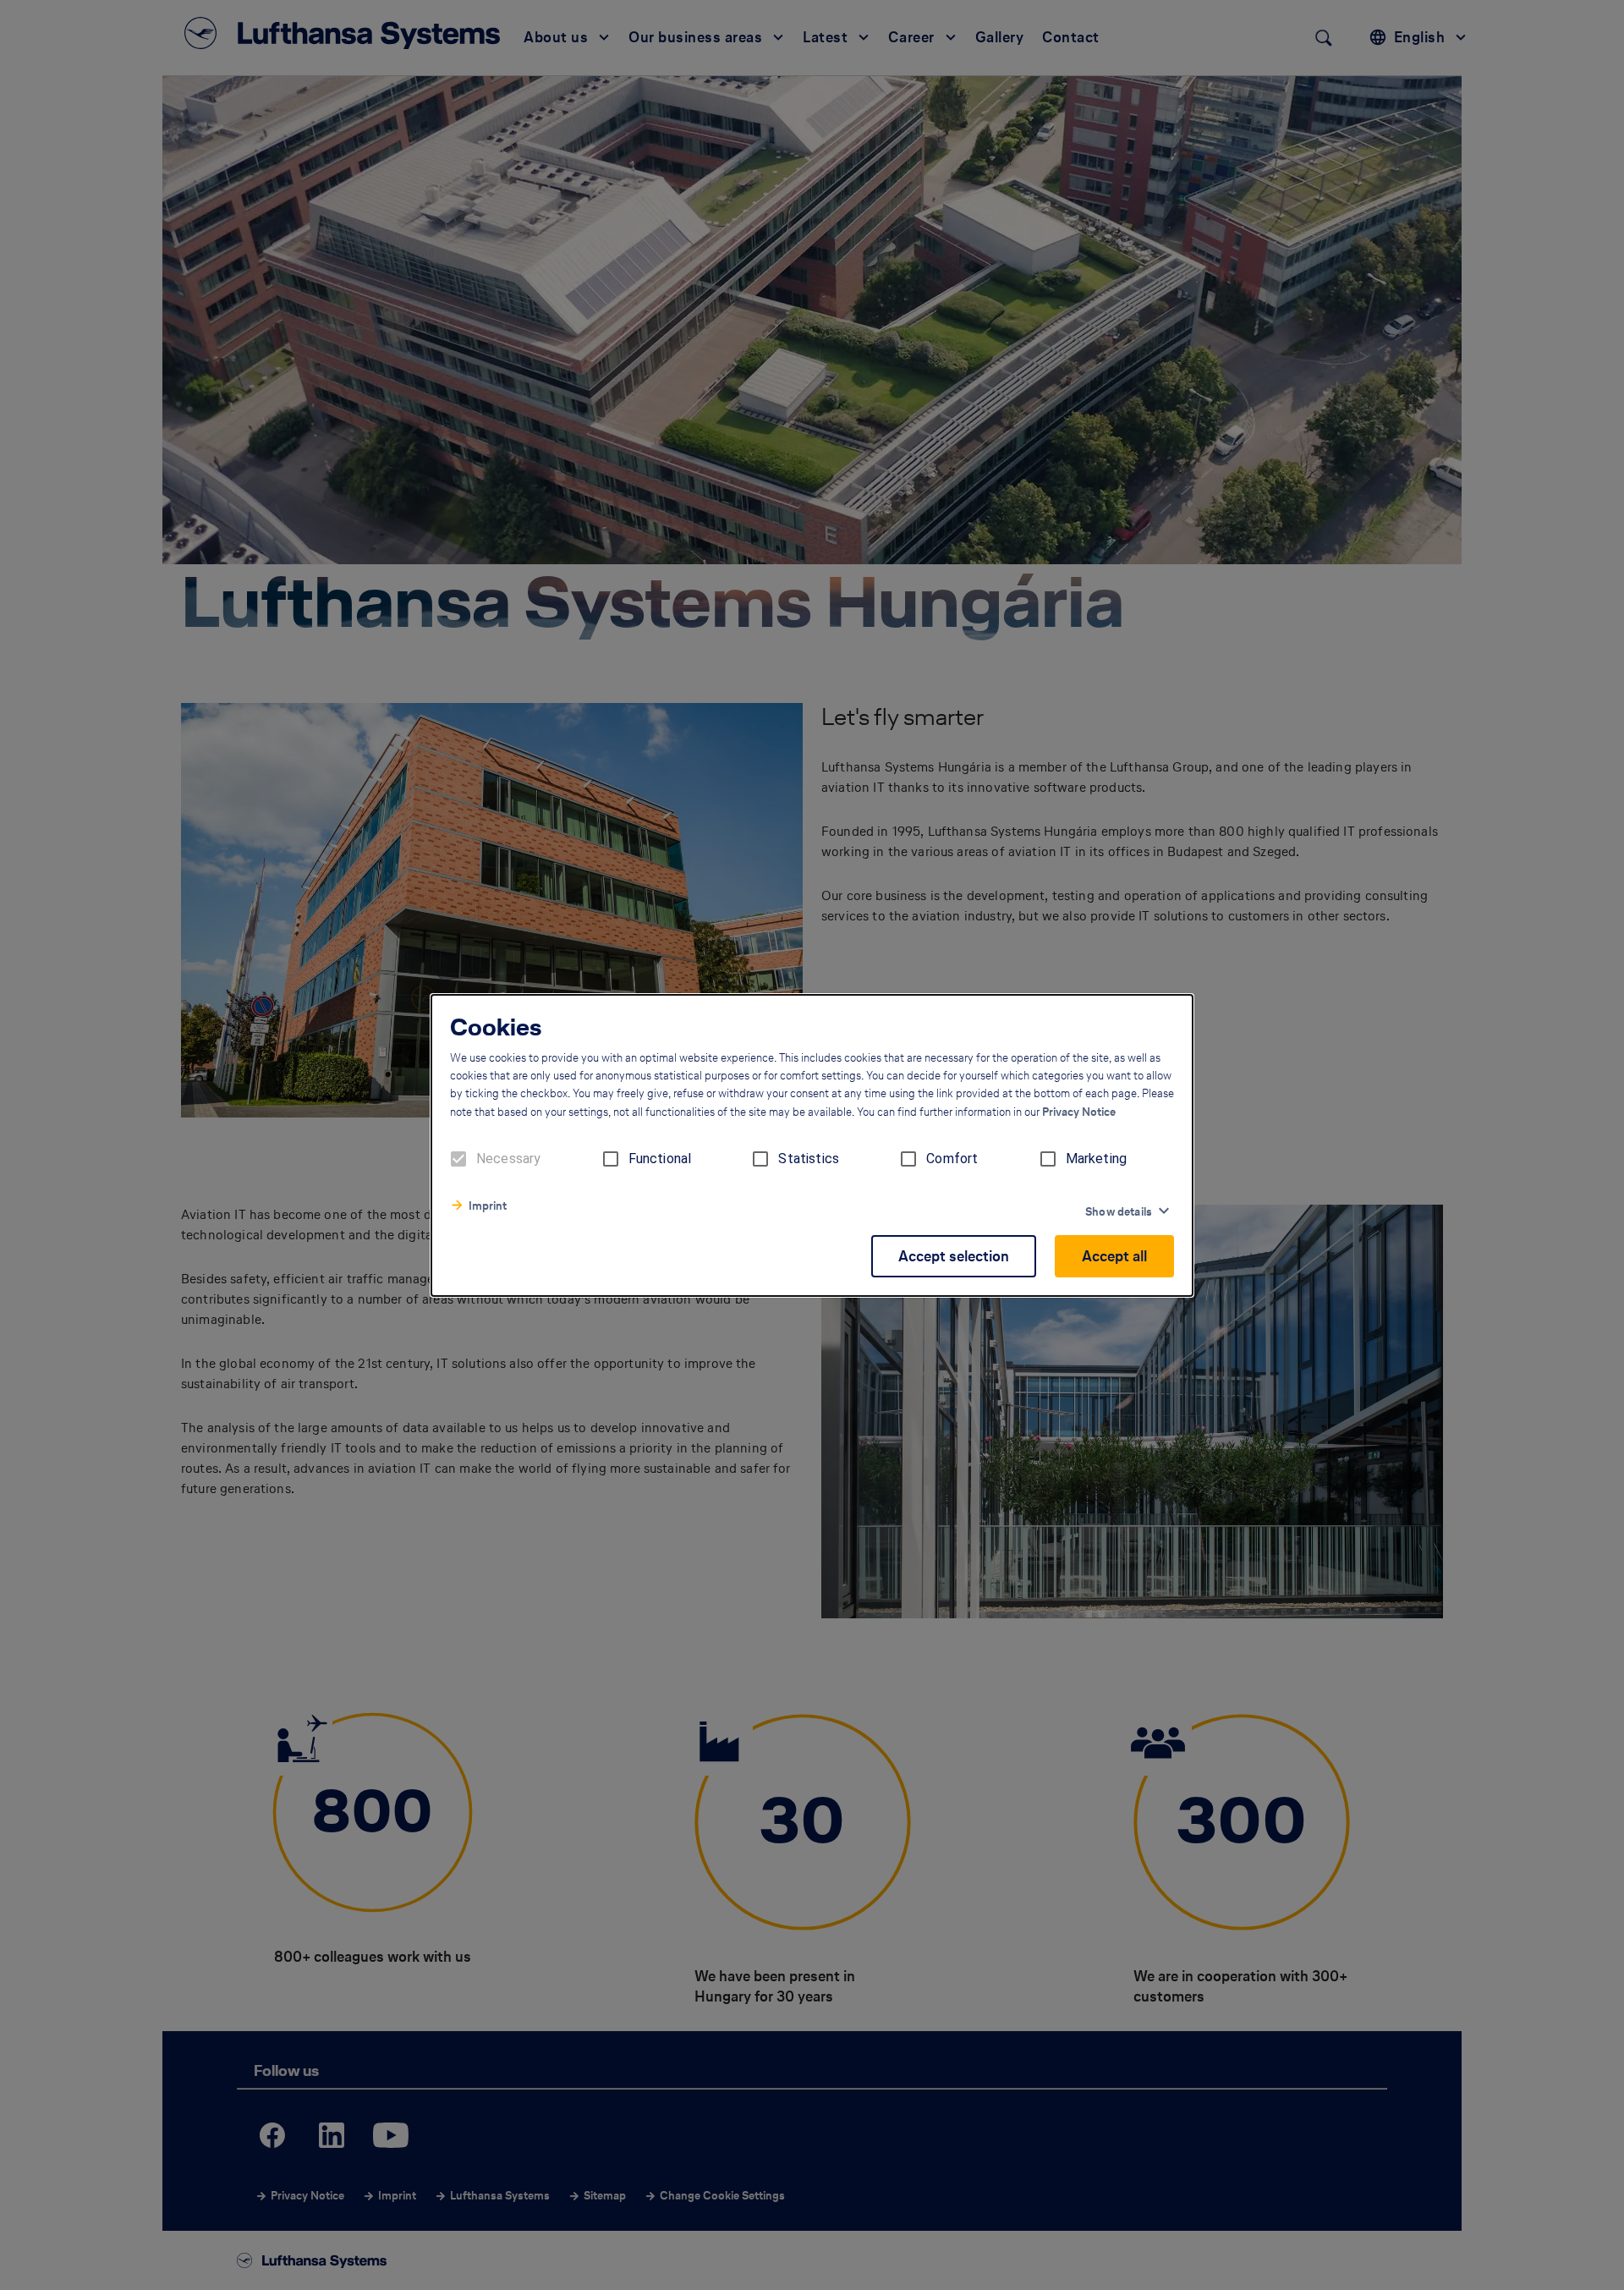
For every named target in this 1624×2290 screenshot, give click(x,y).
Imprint (488, 1206)
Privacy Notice (1079, 1112)
